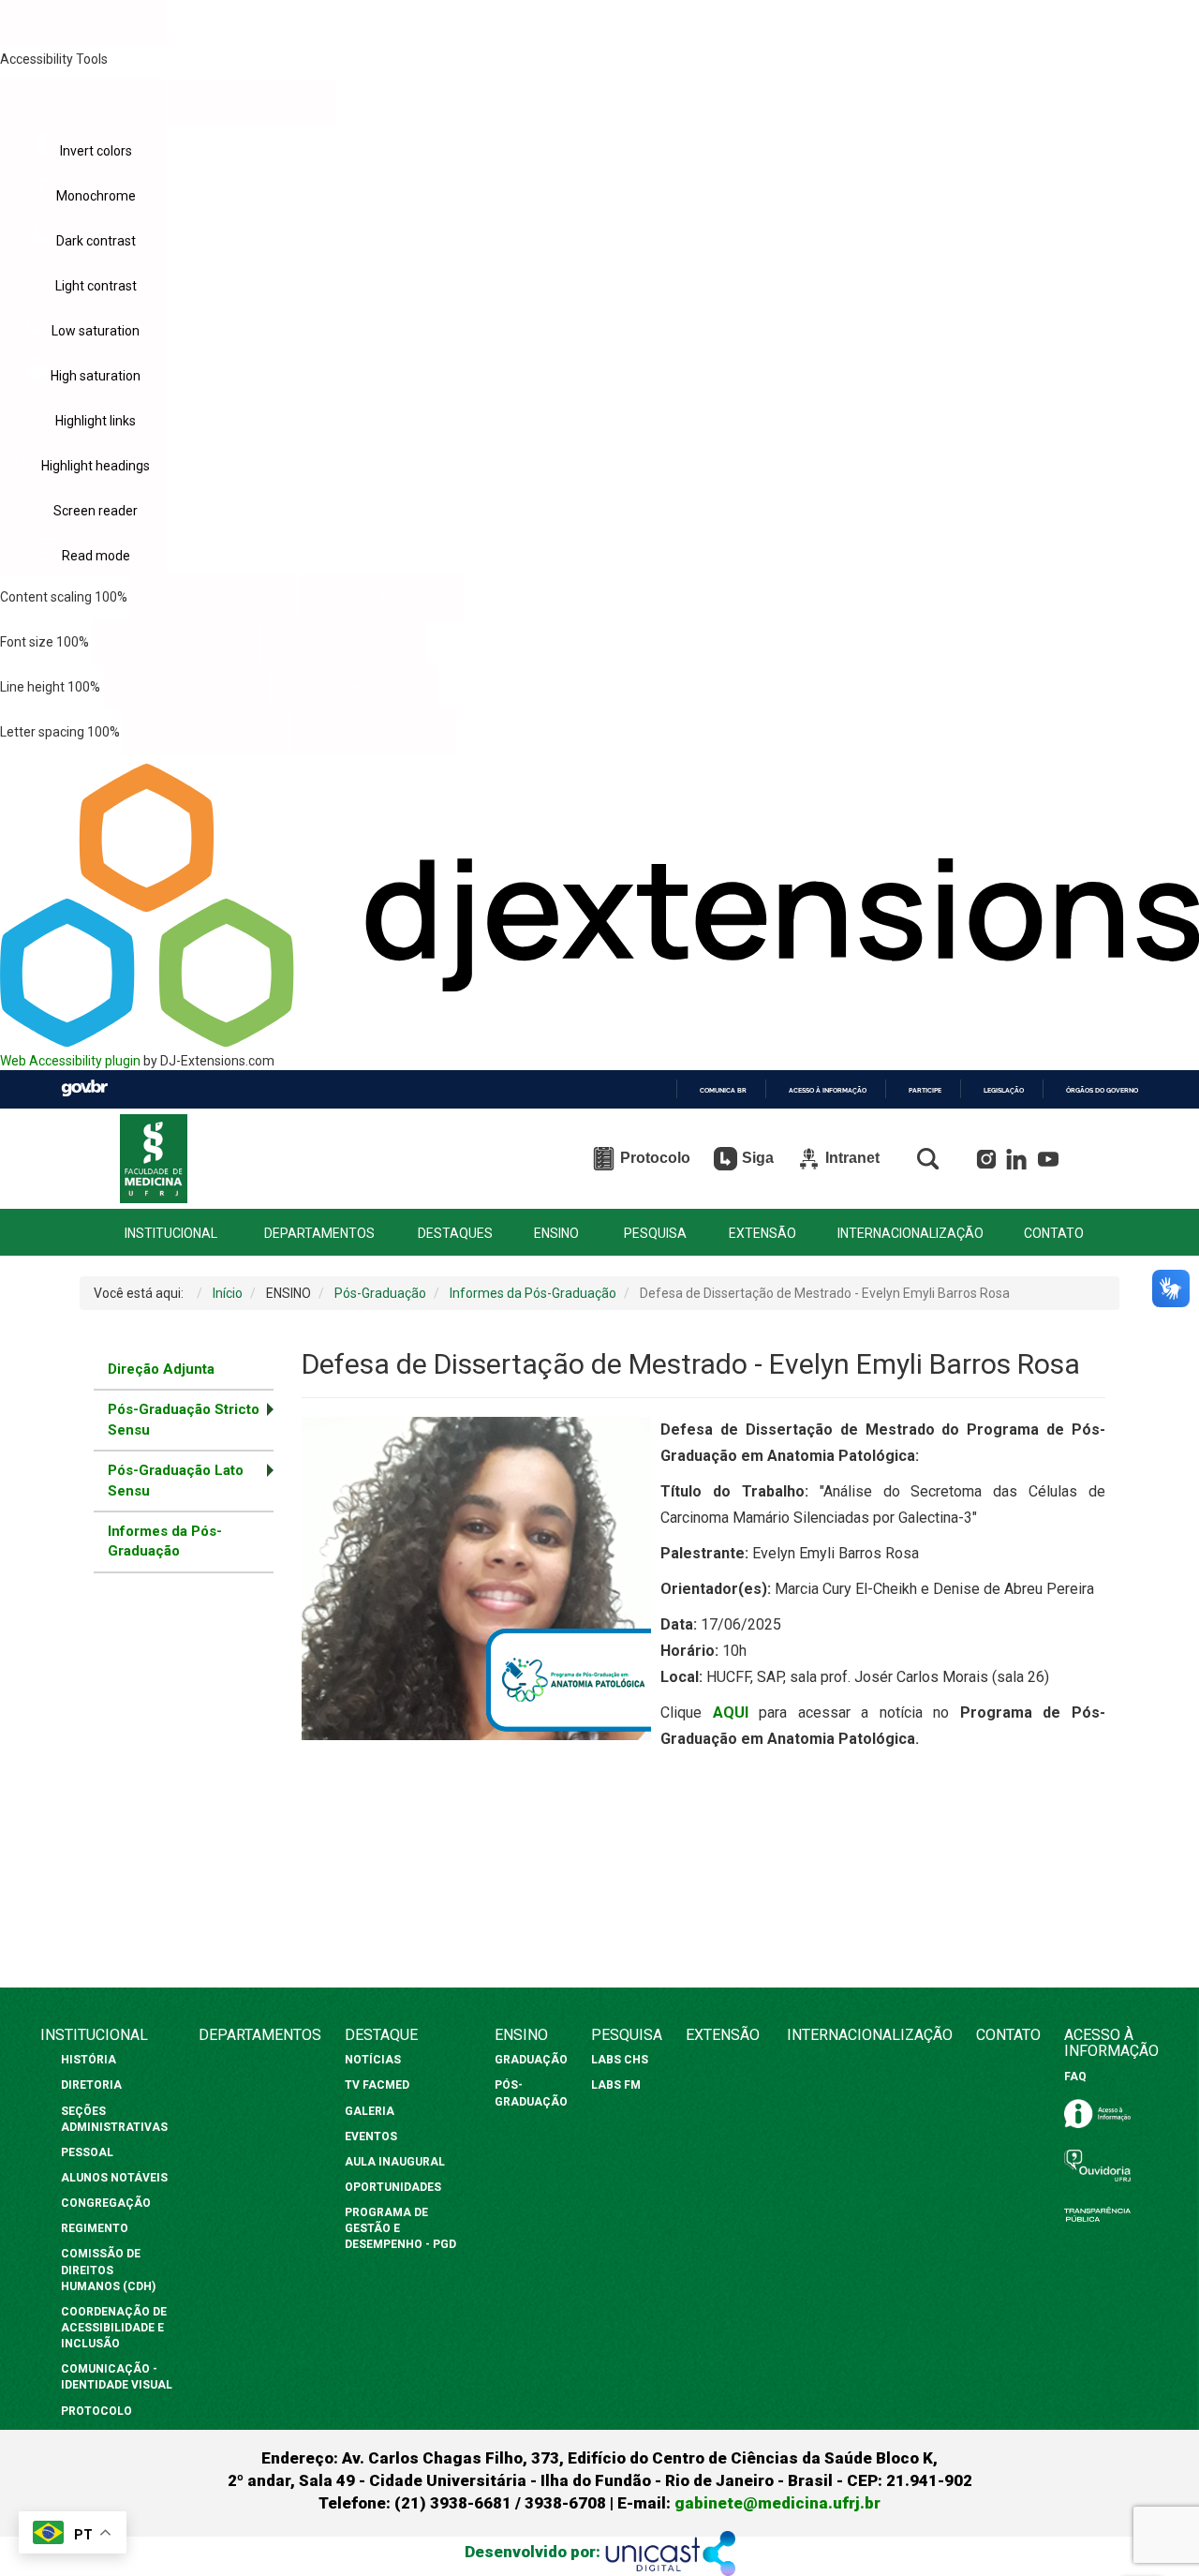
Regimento (95, 2228)
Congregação (106, 2203)
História (90, 2060)
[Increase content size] (382, 597)
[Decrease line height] (186, 687)
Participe (925, 1090)
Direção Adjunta (161, 1369)
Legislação (1004, 1090)
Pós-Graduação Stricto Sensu (184, 1419)
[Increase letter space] (374, 732)
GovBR (84, 1088)
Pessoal (87, 2152)
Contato (1008, 2035)
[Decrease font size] (175, 642)
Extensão (723, 2035)
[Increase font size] (343, 642)
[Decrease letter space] (206, 732)
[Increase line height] (355, 687)
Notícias (374, 2060)
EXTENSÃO (762, 1234)
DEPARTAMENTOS (319, 1234)
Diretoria (91, 2085)
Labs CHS (620, 2060)
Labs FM (616, 2085)
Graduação (531, 2060)
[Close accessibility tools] (252, 102)
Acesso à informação (828, 1090)
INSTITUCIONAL (171, 1234)
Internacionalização (870, 2035)
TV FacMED (377, 2085)
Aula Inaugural (395, 2162)
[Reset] (83, 100)
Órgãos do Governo (1102, 1090)
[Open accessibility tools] (83, 22)
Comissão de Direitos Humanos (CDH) (108, 2270)
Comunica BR (723, 1090)
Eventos (371, 2137)
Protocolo (96, 2411)
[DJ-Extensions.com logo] (599, 1042)
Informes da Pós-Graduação (165, 1541)
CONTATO (1054, 1234)
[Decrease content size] (213, 597)
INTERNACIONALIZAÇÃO (910, 1234)
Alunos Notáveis (114, 2178)
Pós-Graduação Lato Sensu (176, 1480)
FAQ (1075, 2077)
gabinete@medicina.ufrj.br (777, 2503)
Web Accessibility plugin (70, 1061)
